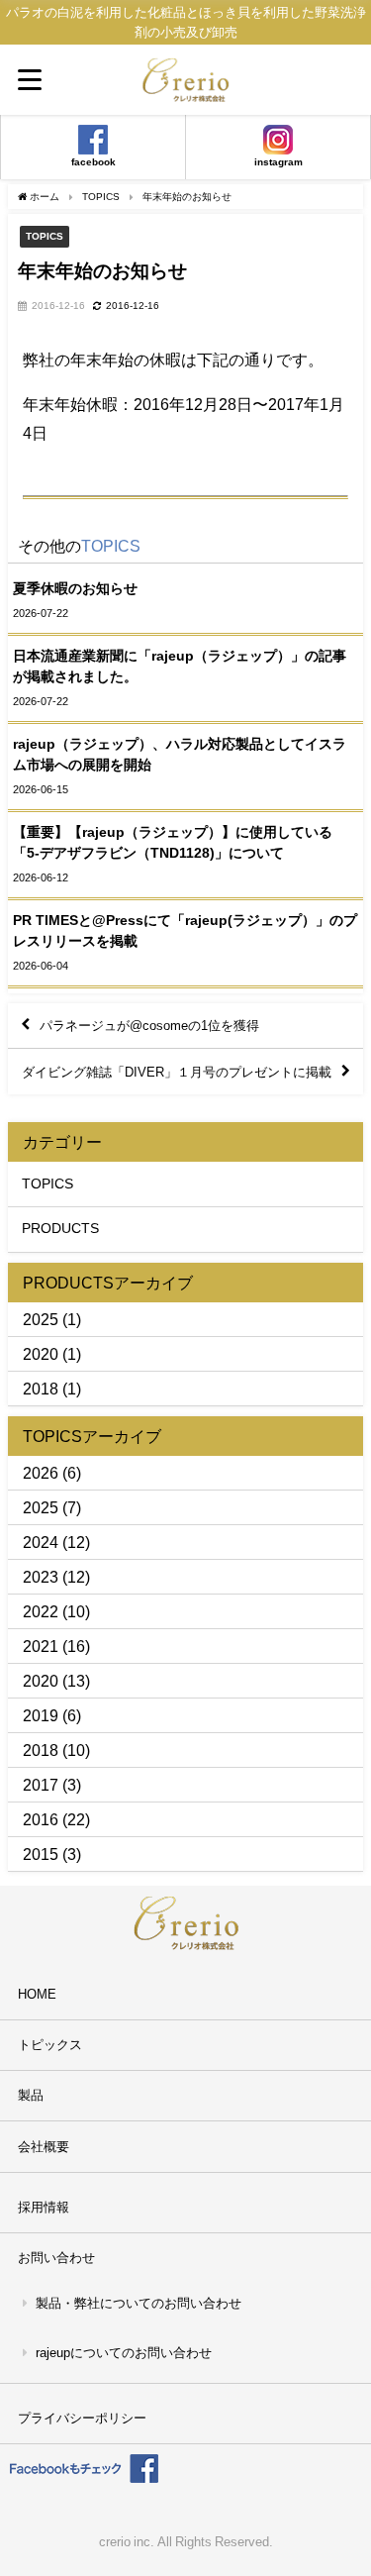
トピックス (50, 2045)
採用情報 (44, 2207)
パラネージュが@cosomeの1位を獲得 (149, 1026)
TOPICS (45, 236)
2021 (41, 1646)
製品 (31, 2095)
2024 (41, 1542)
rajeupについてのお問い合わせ (124, 2353)
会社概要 (44, 2147)
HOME (37, 1994)
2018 (41, 1389)
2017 (41, 1785)
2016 (41, 1819)
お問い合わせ (56, 2258)
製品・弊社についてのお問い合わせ (139, 2303)
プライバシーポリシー (82, 2418)
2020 (41, 1354)
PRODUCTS (60, 1228)
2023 (41, 1577)
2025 (41, 1319)
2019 (41, 1715)
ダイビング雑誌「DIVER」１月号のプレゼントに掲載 (177, 1072)
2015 (41, 1854)
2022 (41, 1611)
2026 (41, 1473)
